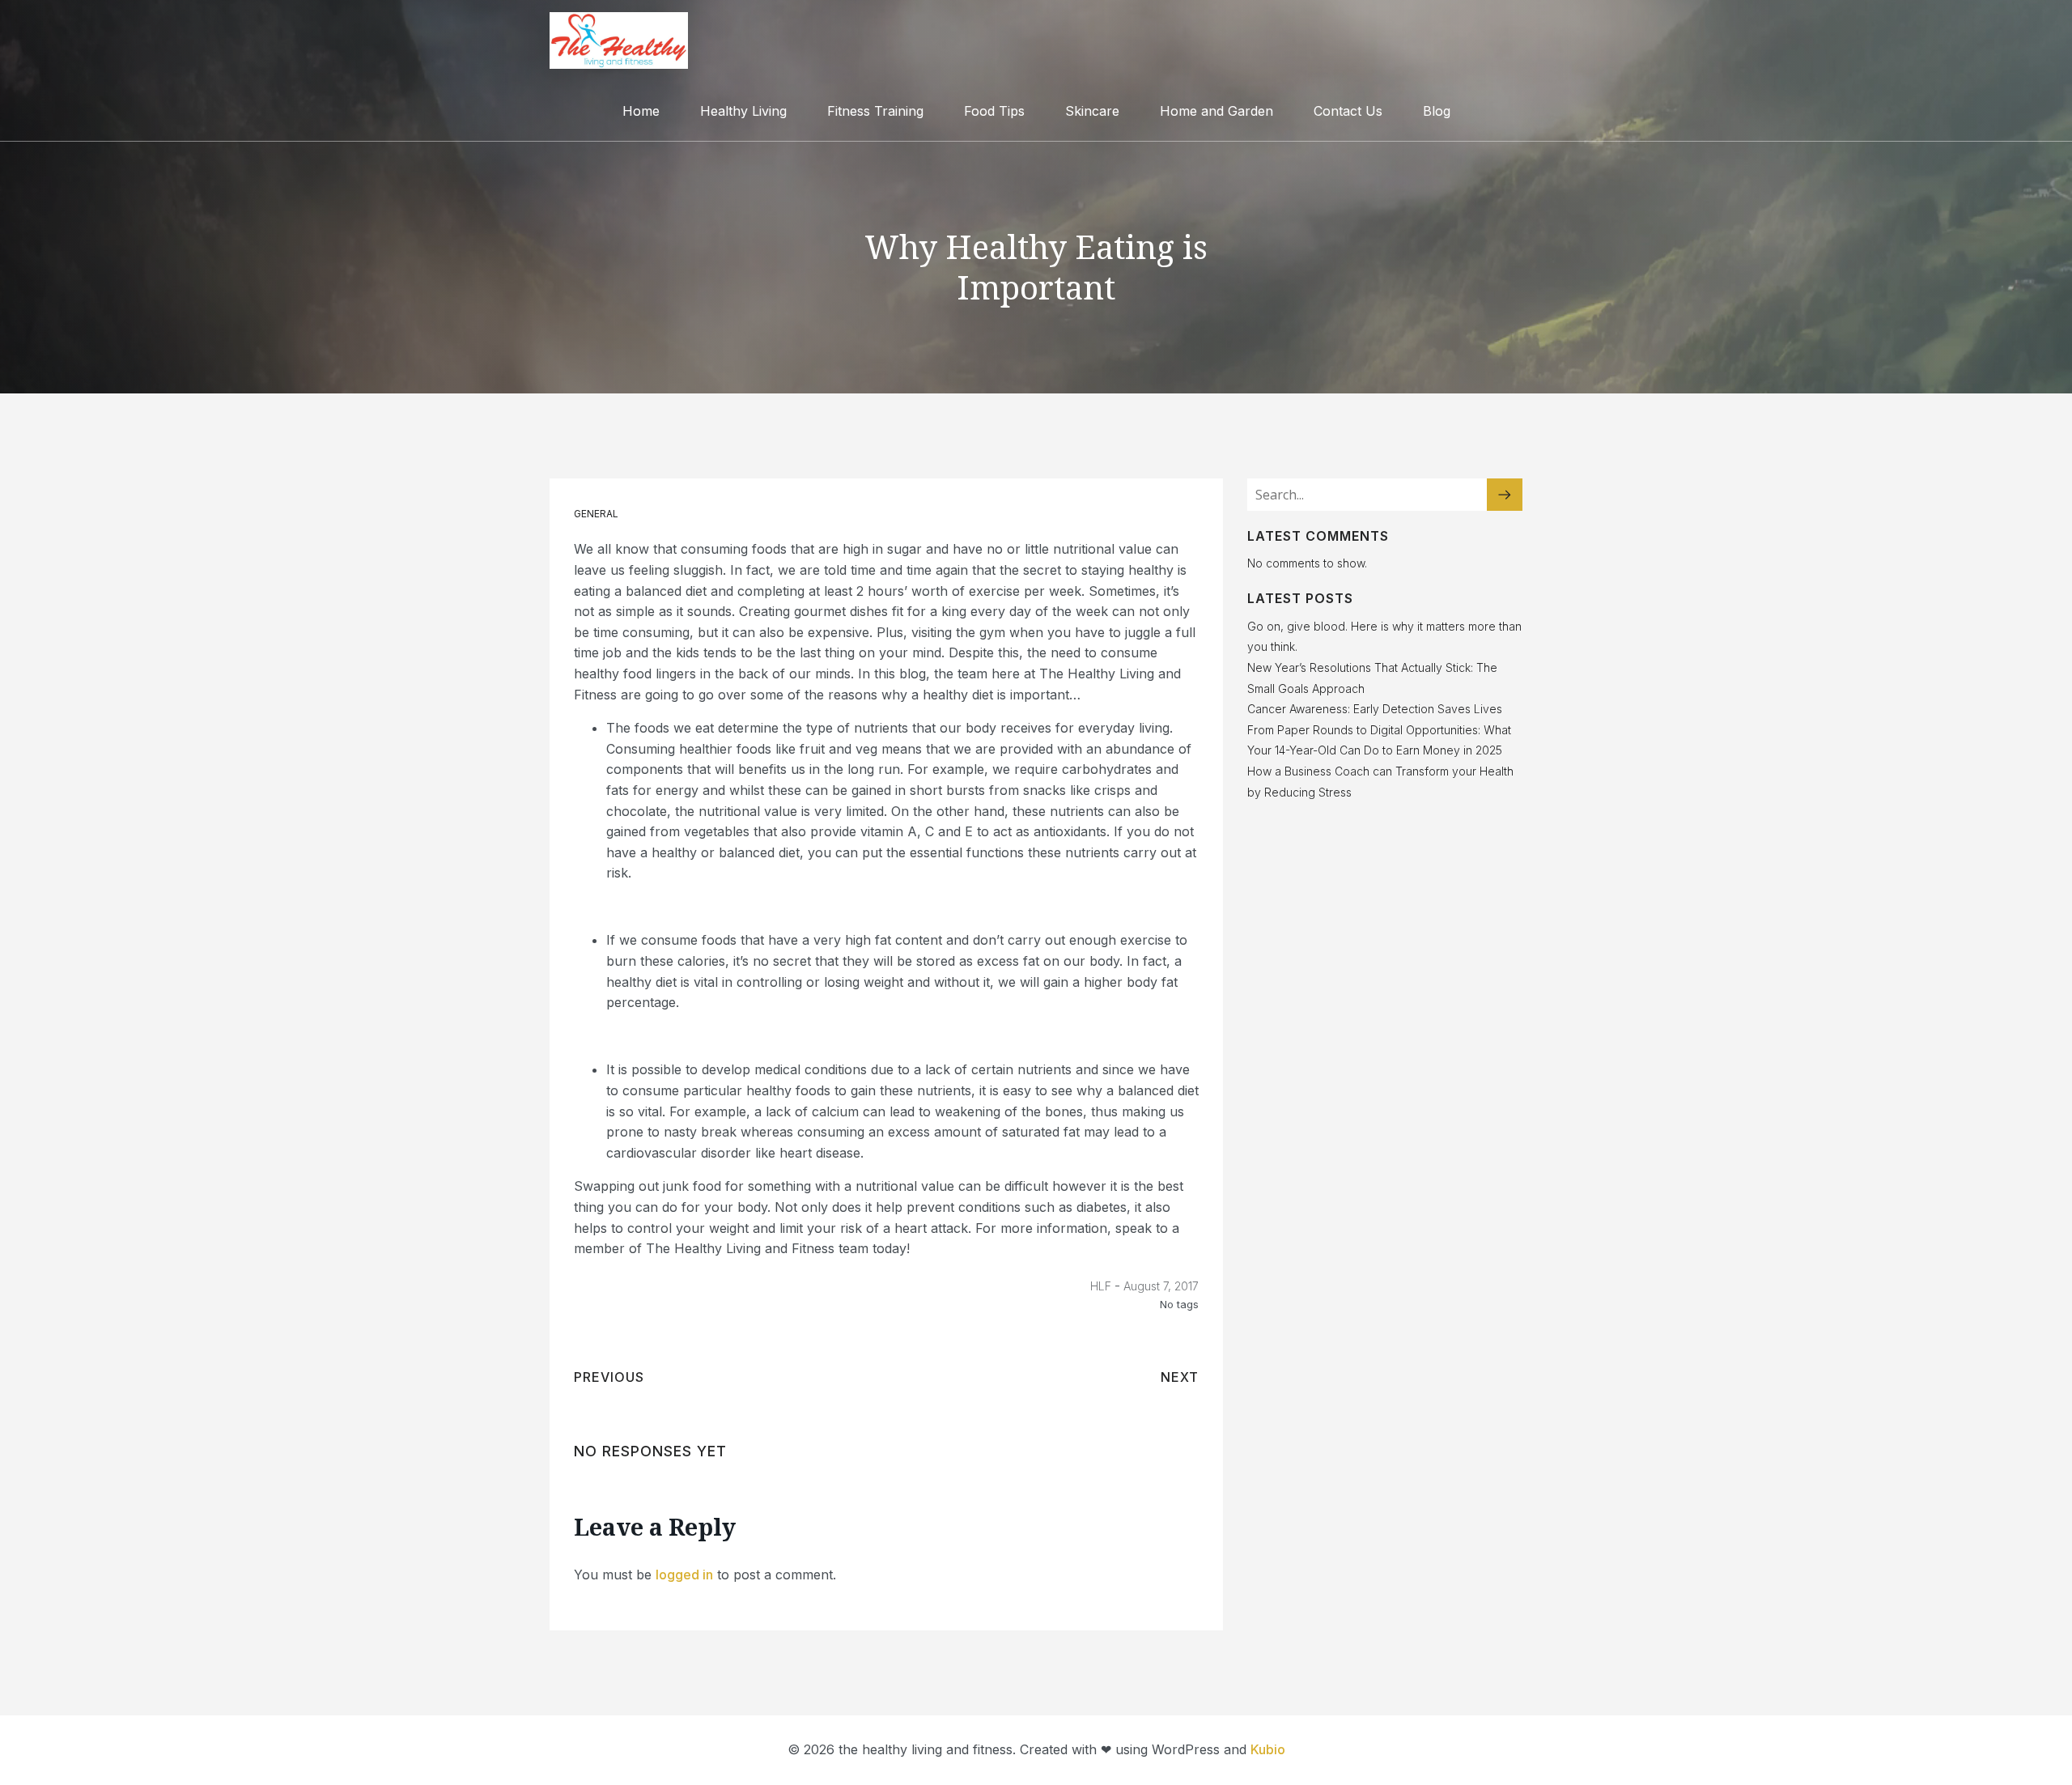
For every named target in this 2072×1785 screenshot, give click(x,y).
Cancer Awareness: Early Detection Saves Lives (1375, 709)
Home (641, 111)
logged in (684, 1575)
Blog (1437, 111)
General (596, 514)
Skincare (1092, 111)
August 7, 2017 (1161, 1286)
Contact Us (1348, 111)
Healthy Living (743, 111)
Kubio (1268, 1749)
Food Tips (994, 111)
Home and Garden (1216, 111)
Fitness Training (875, 111)
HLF (1101, 1286)
